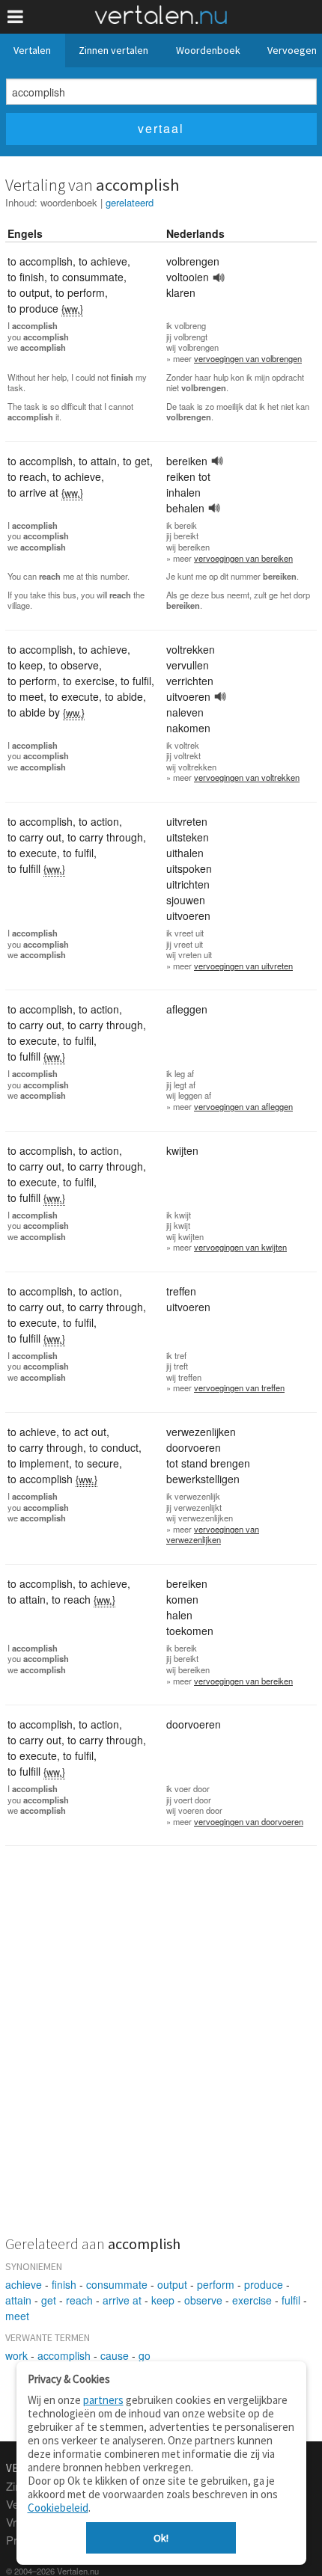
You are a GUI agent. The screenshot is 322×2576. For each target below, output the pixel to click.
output (172, 2284)
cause (115, 2355)
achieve (24, 2284)
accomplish (64, 2355)
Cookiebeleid (58, 2508)
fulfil (291, 2300)
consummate (117, 2284)
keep (163, 2300)
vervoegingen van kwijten (240, 1247)
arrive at (122, 2300)
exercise (252, 2300)
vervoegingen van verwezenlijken (213, 1534)
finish (64, 2284)
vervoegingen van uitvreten (243, 966)
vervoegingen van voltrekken (247, 777)
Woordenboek (208, 50)
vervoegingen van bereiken (243, 558)
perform (216, 2284)
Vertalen (32, 50)
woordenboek (69, 202)
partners (103, 2400)
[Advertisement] (161, 2050)
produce (264, 2284)
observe (203, 2300)
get (49, 2300)
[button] (15, 17)
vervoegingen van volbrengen (248, 358)
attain (18, 2300)
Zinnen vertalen (113, 50)
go (145, 2355)
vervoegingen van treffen (239, 1387)
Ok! (161, 2538)
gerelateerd (130, 202)
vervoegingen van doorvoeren (249, 1821)
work (16, 2355)
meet (17, 2316)
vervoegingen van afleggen (243, 1106)
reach (79, 2300)
